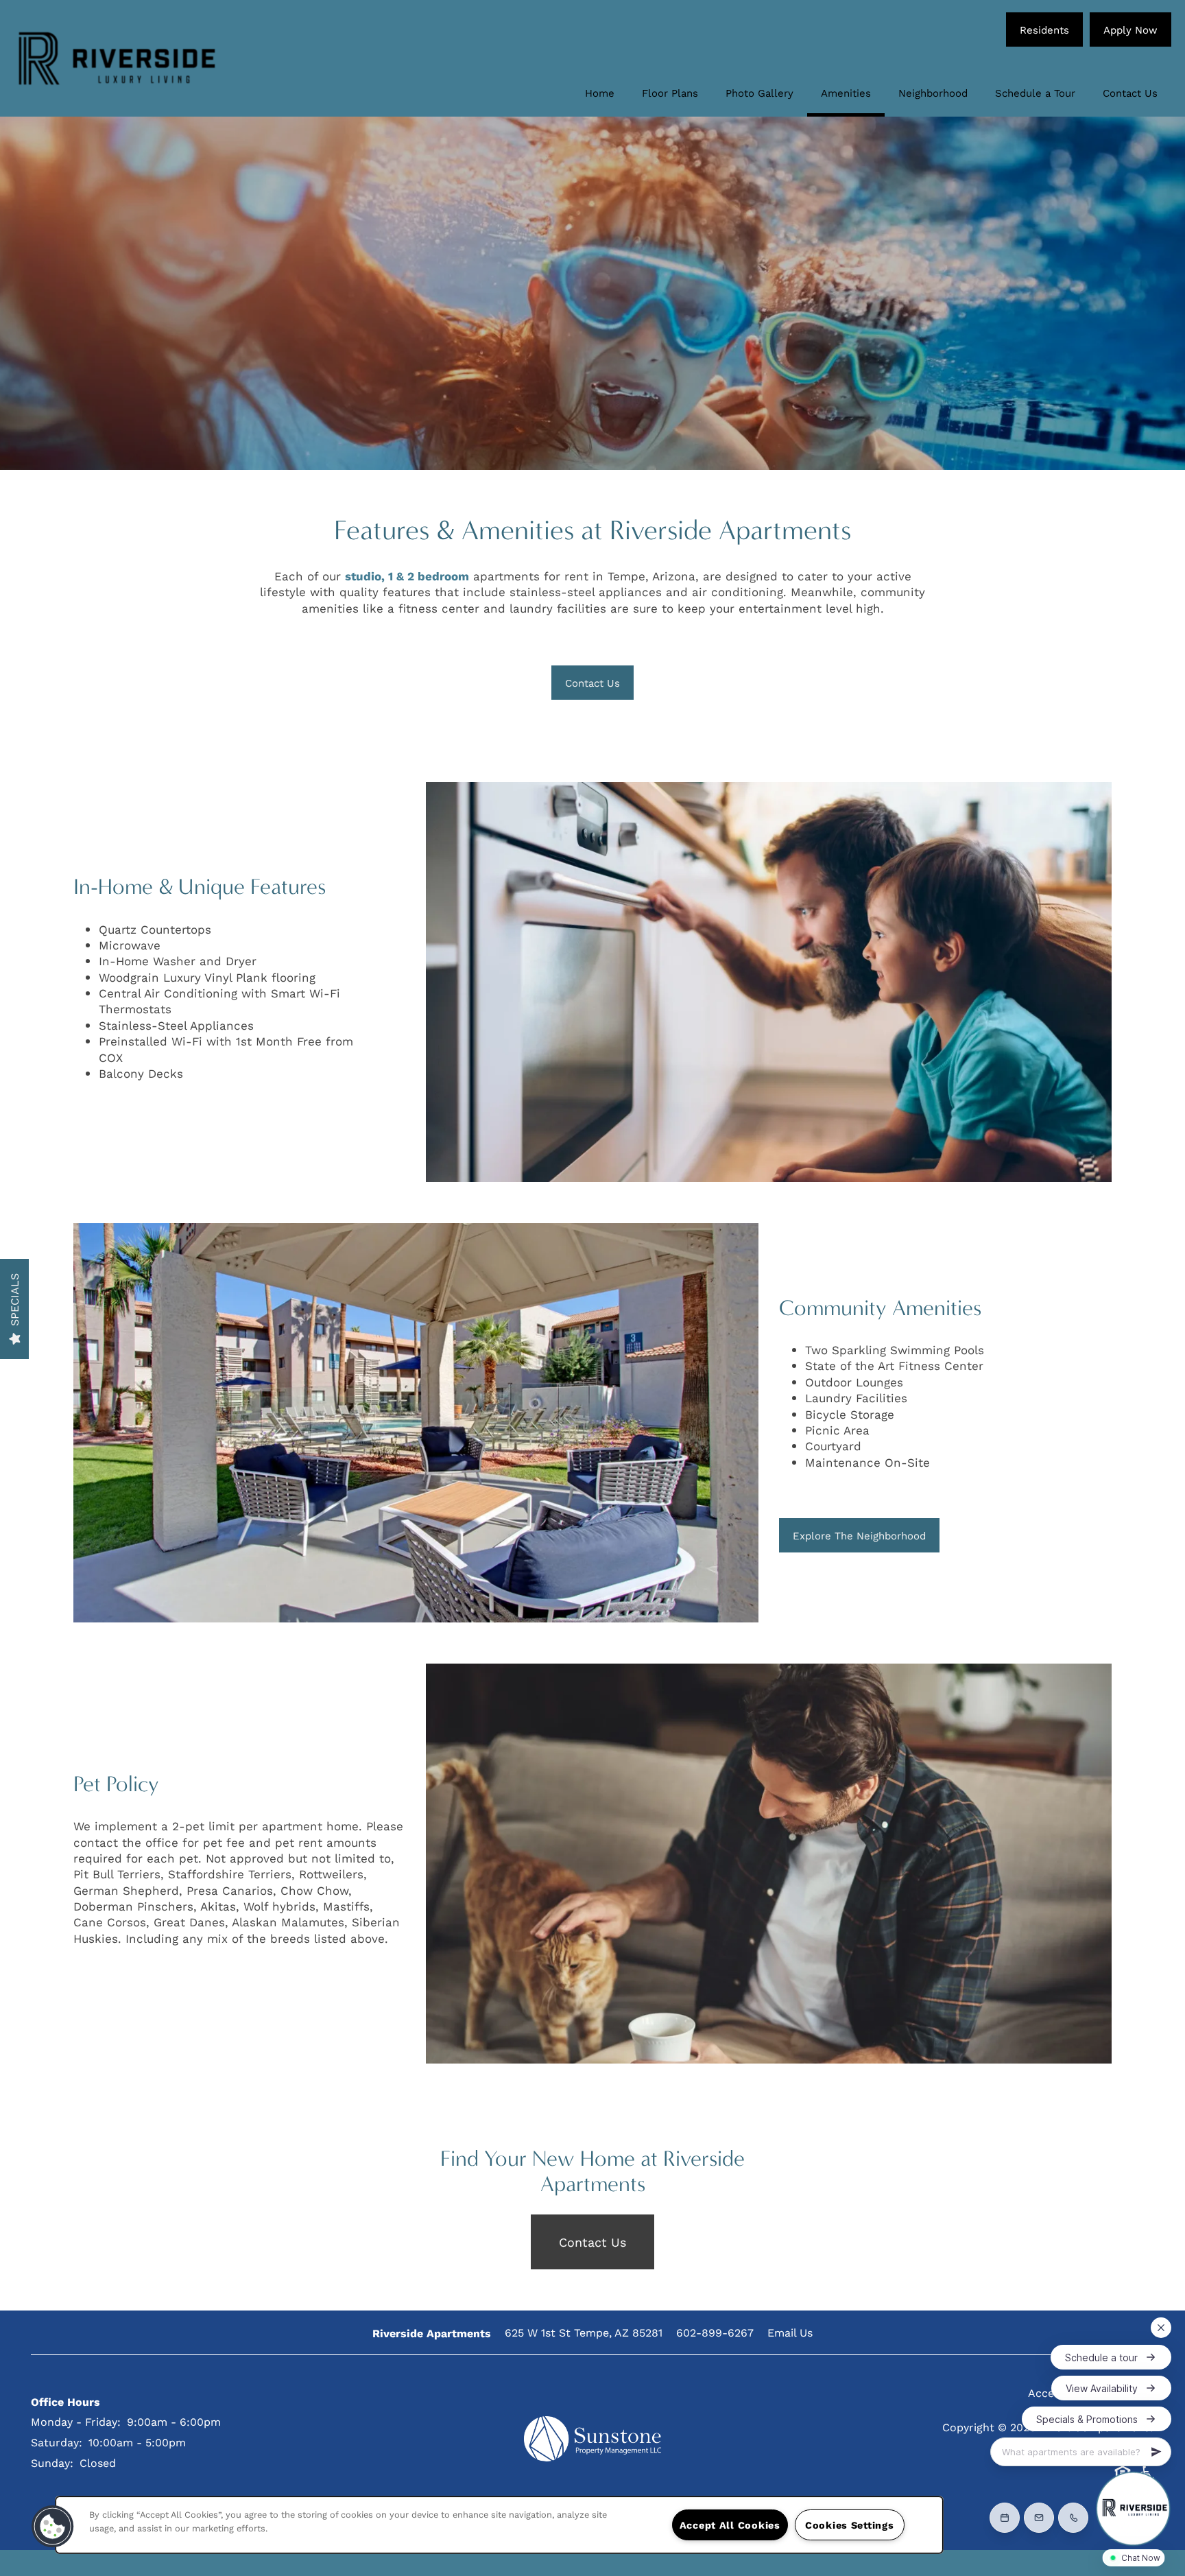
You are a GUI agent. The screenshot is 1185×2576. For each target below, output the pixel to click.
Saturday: (57, 2442)
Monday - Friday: (76, 2421)
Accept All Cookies (730, 2525)
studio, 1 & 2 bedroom (407, 576)
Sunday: (52, 2462)
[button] (1044, 29)
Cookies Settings (850, 2525)
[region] (499, 2525)
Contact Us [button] (592, 2242)
